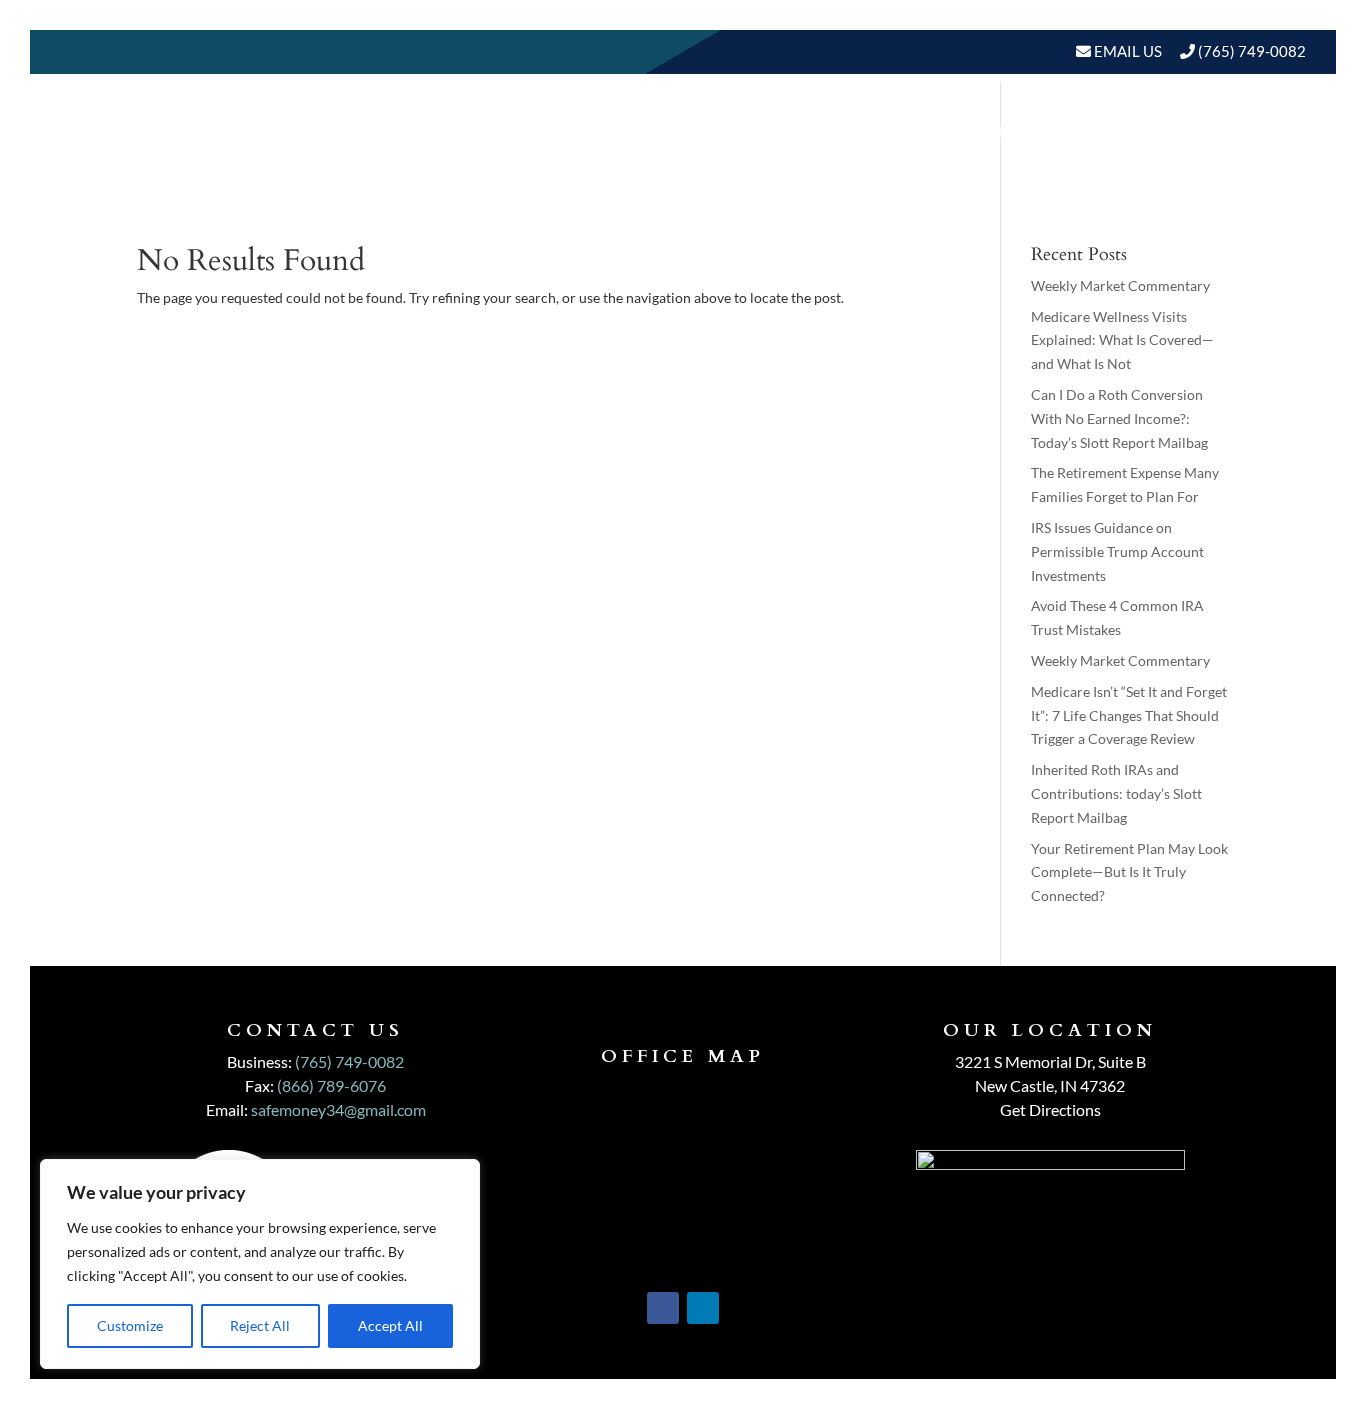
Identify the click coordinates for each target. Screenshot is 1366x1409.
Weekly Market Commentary (1120, 285)
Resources (1046, 131)
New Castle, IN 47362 (1050, 1085)
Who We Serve (891, 131)
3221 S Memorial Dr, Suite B (1050, 1061)
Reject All (260, 1325)
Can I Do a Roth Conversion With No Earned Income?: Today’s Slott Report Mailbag (1119, 418)
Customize (130, 1325)
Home (510, 131)
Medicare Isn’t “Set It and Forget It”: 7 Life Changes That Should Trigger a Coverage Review (1129, 715)
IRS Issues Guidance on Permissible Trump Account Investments (1117, 551)
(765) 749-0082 (1252, 51)
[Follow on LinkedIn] (703, 1308)
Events (1264, 131)
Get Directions (1050, 1109)
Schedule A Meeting (1203, 207)
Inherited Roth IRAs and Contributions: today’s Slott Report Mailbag (1116, 793)
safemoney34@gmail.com (338, 1109)
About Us (600, 131)
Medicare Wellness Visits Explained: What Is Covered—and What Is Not (1122, 340)
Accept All (390, 1325)
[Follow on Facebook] (663, 1308)
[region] (260, 1264)
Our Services (744, 131)
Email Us (1126, 51)
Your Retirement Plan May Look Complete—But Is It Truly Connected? (1129, 872)
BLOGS (1163, 131)
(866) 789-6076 (331, 1085)
